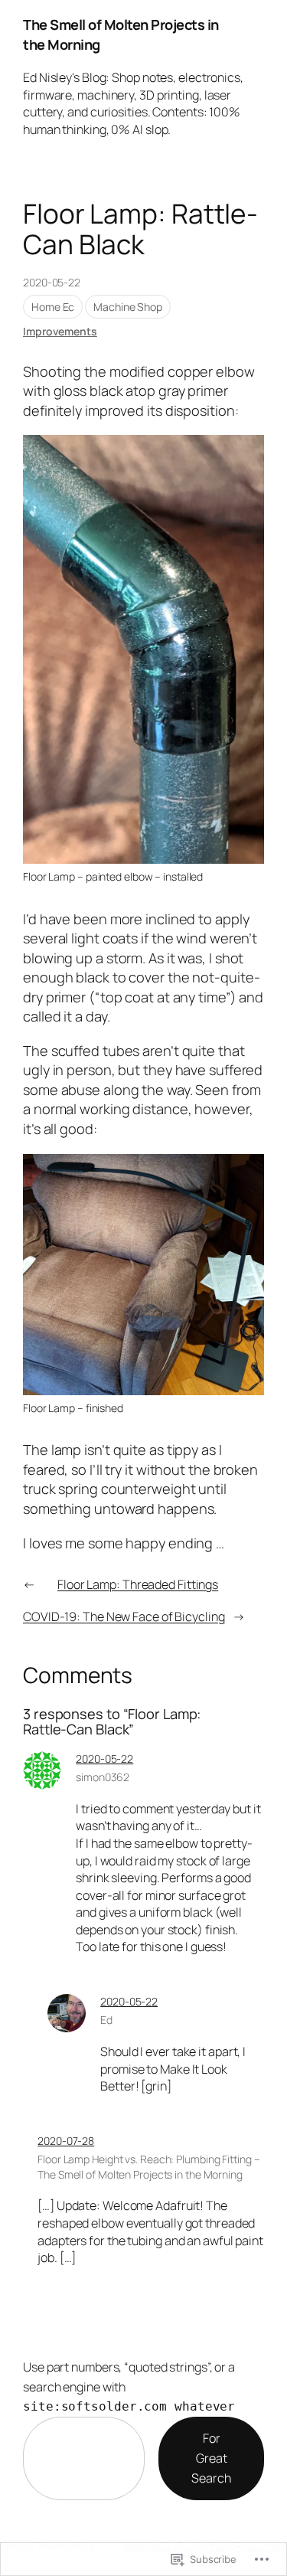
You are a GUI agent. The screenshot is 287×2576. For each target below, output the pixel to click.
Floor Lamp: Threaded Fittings (138, 1584)
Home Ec (53, 307)
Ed (106, 2020)
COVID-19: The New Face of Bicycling (124, 1617)
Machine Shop (128, 307)
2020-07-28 (66, 2141)
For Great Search (211, 2458)
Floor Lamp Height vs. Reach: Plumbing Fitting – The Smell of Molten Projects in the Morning (148, 2167)
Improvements (60, 331)
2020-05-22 (104, 1759)
